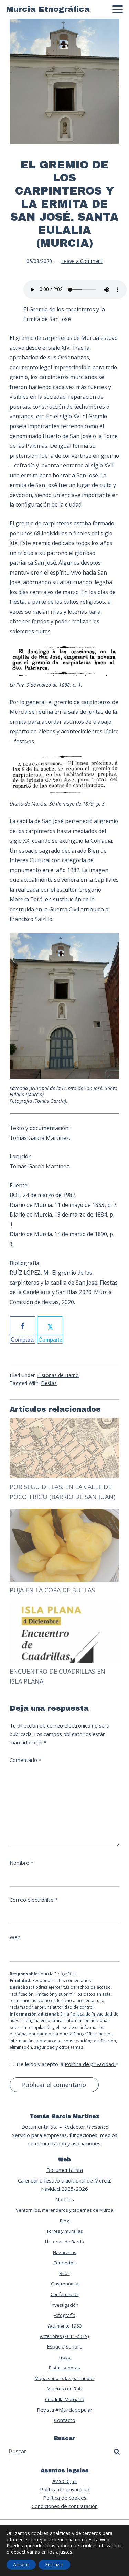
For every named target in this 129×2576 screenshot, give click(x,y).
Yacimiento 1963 (64, 2326)
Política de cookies (65, 2498)
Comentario (25, 1760)
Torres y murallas (65, 2231)
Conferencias (65, 2294)
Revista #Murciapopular (65, 2410)
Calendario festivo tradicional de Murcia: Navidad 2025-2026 (64, 2185)
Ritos (65, 2273)
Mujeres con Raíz (65, 2389)
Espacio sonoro (65, 2346)
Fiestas (49, 1383)
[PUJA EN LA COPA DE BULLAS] (64, 1513)
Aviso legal (64, 2481)
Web (15, 1937)
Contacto (65, 2420)
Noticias (65, 2199)
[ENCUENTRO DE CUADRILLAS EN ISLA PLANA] (64, 1606)
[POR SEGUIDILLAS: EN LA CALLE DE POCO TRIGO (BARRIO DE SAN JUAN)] (64, 1422)
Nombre (21, 1863)
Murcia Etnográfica (48, 9)
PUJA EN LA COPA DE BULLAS (52, 1590)
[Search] (117, 2452)
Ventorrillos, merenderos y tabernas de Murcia (65, 2210)
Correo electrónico (34, 1900)
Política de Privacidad (91, 2014)
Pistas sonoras (64, 2368)
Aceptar (21, 2564)
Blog (64, 2221)
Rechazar (54, 2564)
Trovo (64, 2357)
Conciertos (64, 2263)
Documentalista (65, 2170)
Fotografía (64, 2315)
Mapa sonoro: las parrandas (65, 2378)
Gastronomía (65, 2284)
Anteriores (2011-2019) (64, 2336)
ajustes (64, 2552)
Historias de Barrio (58, 1375)
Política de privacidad (90, 2064)
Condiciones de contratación (65, 2506)
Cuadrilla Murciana (65, 2399)
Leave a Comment (82, 261)
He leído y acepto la (67, 2064)
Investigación (64, 2305)
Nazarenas (65, 2252)
